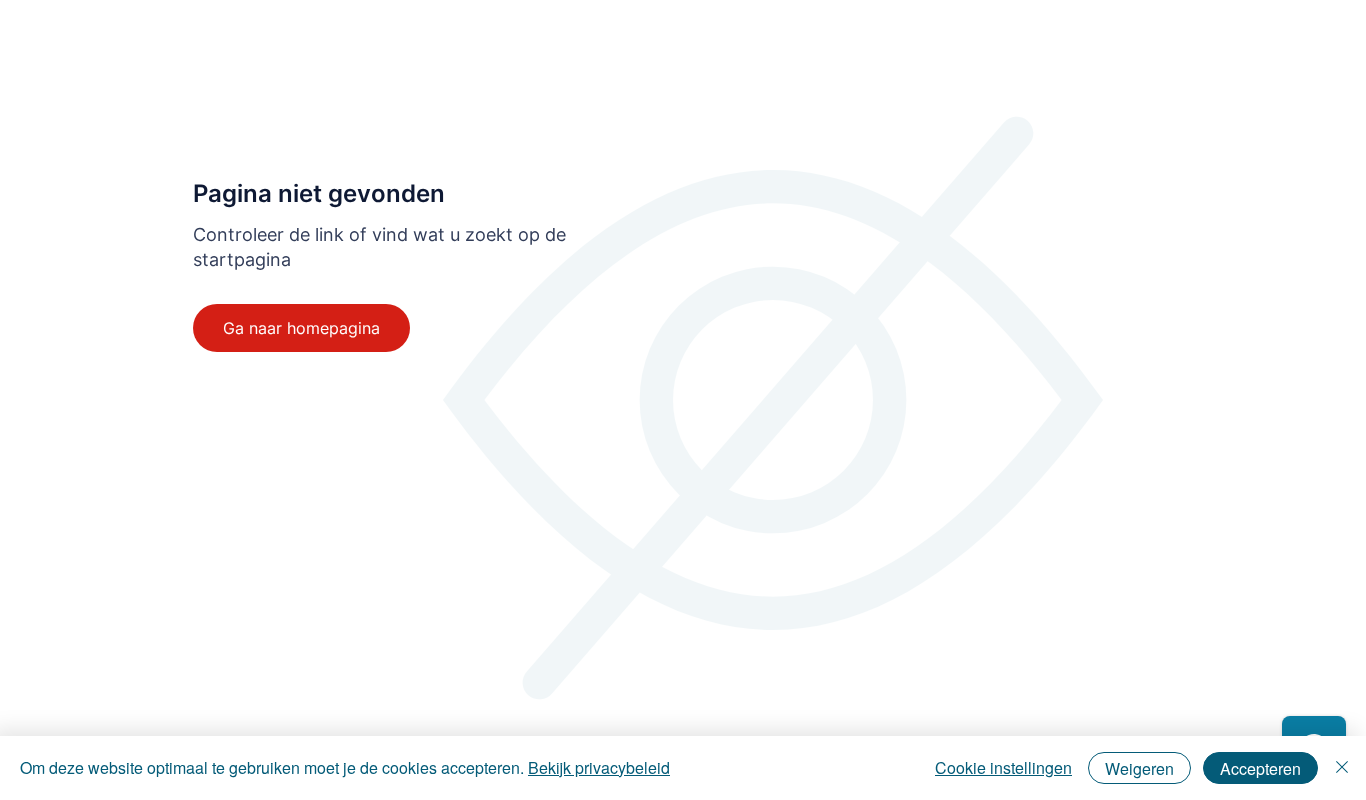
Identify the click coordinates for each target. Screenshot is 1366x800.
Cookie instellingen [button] (1003, 767)
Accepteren (1260, 768)
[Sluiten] (1342, 768)
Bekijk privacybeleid (599, 767)
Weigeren (1139, 768)
